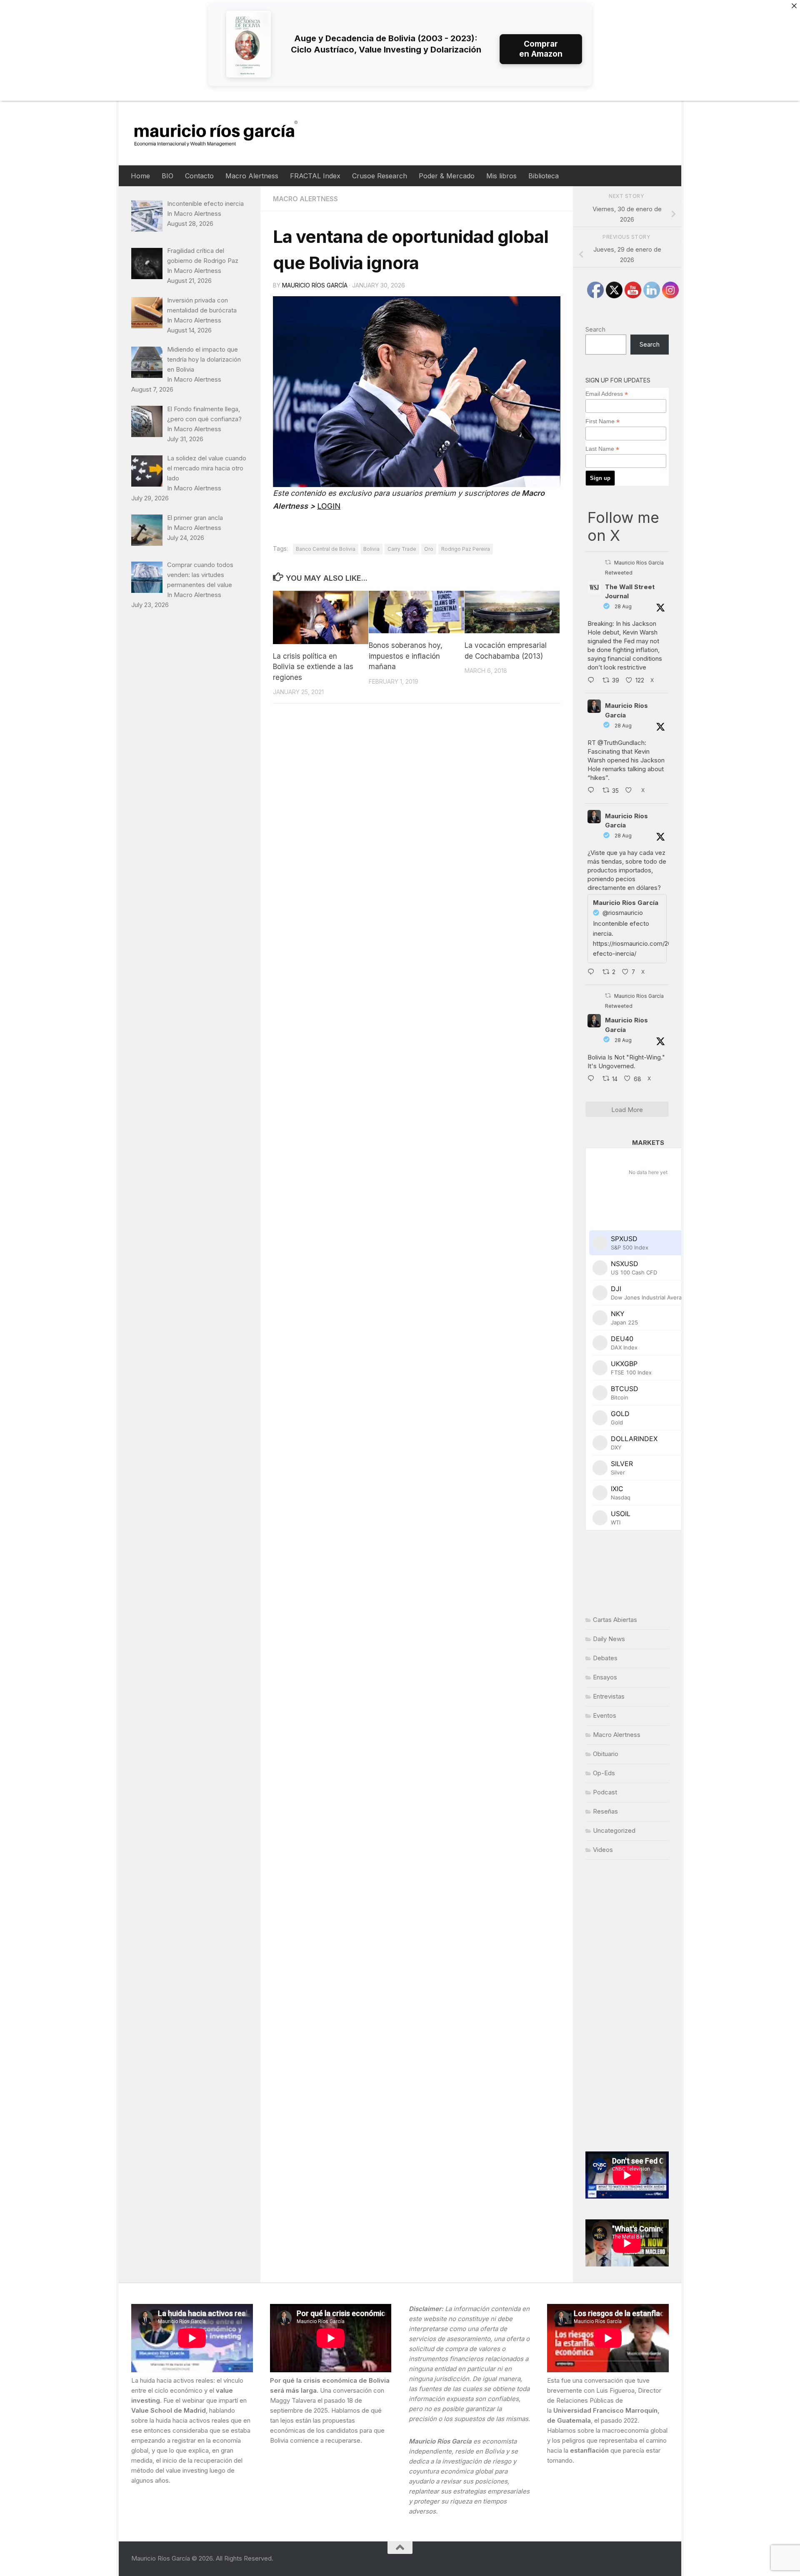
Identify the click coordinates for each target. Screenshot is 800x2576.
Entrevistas (609, 1696)
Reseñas (605, 1811)
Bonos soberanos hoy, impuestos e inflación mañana (406, 656)
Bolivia (371, 549)
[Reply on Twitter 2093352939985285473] (593, 791)
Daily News (609, 1639)
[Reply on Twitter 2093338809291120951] (593, 681)
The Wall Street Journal (630, 592)
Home (140, 176)
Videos (603, 1850)
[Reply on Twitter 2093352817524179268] (593, 972)
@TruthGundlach (621, 743)
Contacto (199, 176)
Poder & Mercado (447, 176)
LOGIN (329, 506)
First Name (602, 421)
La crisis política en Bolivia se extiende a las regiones (313, 666)
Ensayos (605, 1677)
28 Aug (623, 606)
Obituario (606, 1754)
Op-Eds (604, 1773)
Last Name (602, 449)
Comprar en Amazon (541, 49)
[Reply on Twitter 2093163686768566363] (593, 1079)
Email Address (607, 394)
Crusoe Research (380, 176)
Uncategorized (614, 1830)
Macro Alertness (252, 176)
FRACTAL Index (315, 176)
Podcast (605, 1792)
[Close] (794, 6)
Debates (605, 1658)
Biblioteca (544, 176)
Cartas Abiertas (615, 1620)
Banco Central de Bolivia (326, 549)
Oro (429, 549)
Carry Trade (402, 549)
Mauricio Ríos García (315, 285)
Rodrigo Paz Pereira (466, 549)
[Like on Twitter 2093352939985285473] (631, 791)
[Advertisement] (627, 2006)
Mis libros (501, 176)
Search (595, 329)
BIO (167, 176)
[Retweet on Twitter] (608, 562)
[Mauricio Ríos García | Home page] (224, 133)
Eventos (605, 1715)
